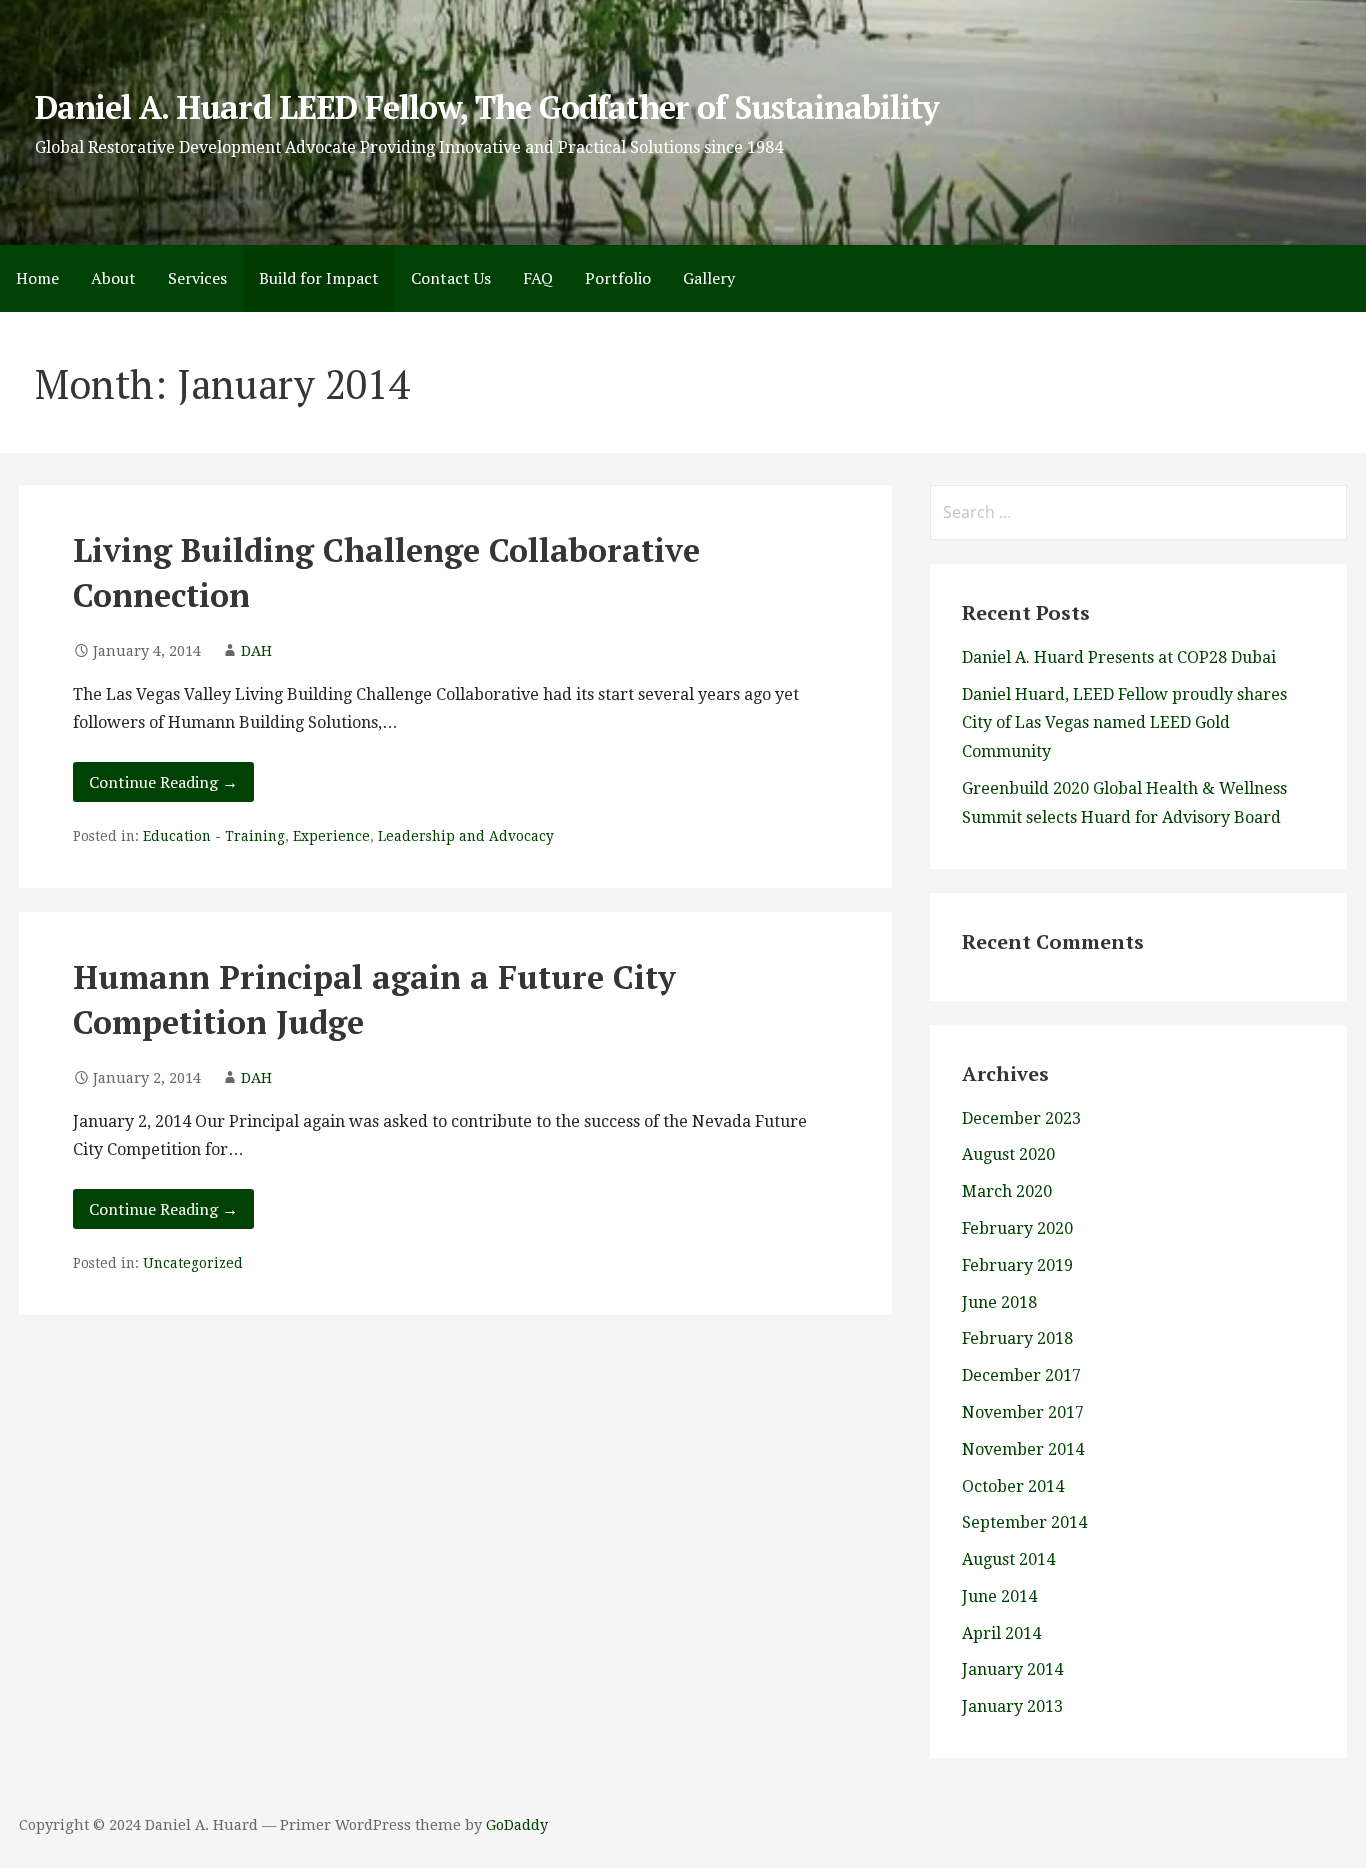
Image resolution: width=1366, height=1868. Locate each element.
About (113, 278)
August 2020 (1008, 1154)
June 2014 (999, 1596)
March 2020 (1007, 1191)
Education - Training (214, 836)
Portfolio (618, 278)
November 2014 (1023, 1449)
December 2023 (1021, 1118)
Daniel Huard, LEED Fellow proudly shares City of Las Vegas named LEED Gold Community (1124, 723)
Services (197, 278)
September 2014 (1024, 1522)
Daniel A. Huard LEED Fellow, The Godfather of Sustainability (487, 107)
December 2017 (1021, 1375)
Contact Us (451, 278)
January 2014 (1012, 1669)
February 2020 (1017, 1228)
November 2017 (1023, 1412)
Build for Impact (319, 278)
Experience (331, 836)
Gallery (709, 278)
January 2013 (1012, 1706)
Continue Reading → (163, 782)
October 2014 (1013, 1486)
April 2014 (1001, 1633)
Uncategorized (193, 1263)
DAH (256, 651)
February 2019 (1017, 1265)
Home (37, 278)
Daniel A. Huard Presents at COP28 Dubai (1119, 657)
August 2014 (1008, 1559)
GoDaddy (517, 1825)
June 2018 (999, 1302)
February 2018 (1017, 1338)
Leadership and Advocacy (466, 836)
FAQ (538, 278)
